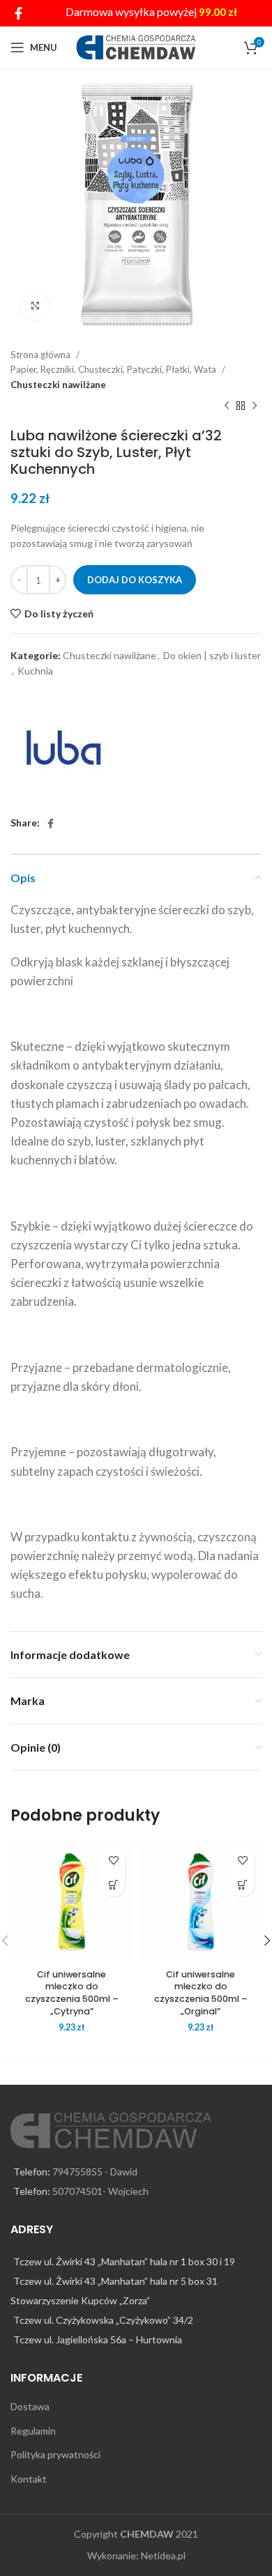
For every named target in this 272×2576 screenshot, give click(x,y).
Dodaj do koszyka (135, 580)
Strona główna (41, 355)
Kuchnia (35, 671)
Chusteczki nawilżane (58, 385)
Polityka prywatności (55, 2454)
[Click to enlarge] (35, 306)
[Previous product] (227, 406)
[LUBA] (63, 748)
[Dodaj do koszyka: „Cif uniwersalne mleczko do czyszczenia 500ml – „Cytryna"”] (113, 1884)
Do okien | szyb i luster (212, 655)
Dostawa (30, 2406)
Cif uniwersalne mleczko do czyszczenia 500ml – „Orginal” (201, 1993)
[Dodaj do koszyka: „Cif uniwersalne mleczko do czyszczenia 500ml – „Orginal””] (242, 1884)
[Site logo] (136, 46)
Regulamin (33, 2431)
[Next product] (255, 406)
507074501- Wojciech (100, 2191)
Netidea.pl (163, 2555)
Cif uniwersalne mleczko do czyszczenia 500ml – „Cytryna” (72, 1993)
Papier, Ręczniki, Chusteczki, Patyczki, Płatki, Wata (114, 369)
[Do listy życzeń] (113, 1860)
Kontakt (29, 2479)
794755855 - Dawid (95, 2172)
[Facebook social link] (18, 13)
